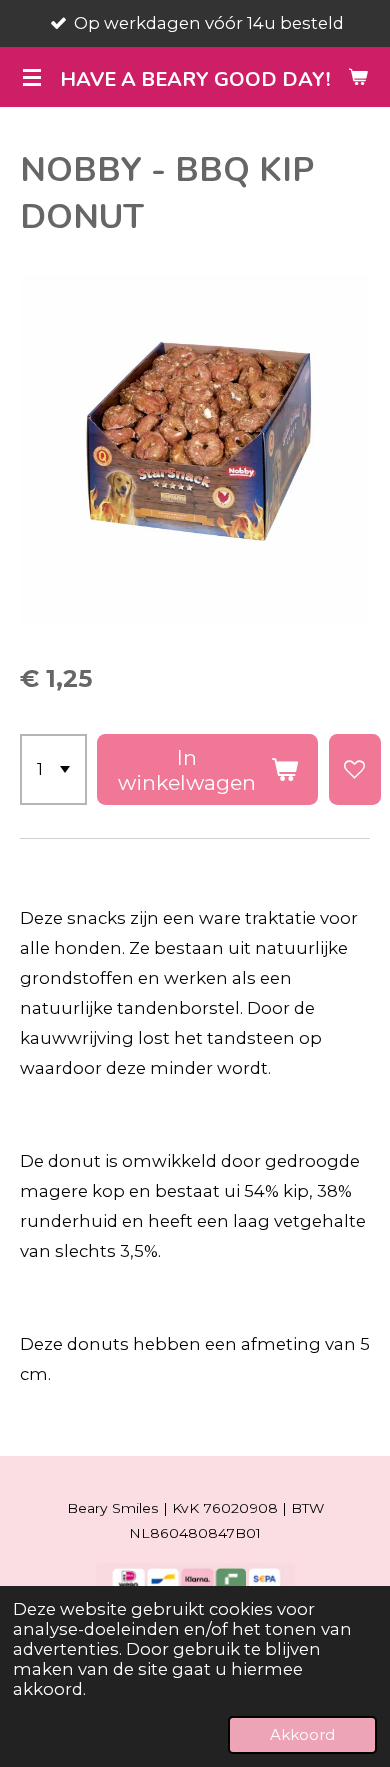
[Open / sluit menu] (32, 77)
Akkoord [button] (302, 1734)
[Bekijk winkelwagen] (358, 77)
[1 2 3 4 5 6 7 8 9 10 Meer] (53, 769)
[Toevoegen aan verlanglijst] (355, 769)
